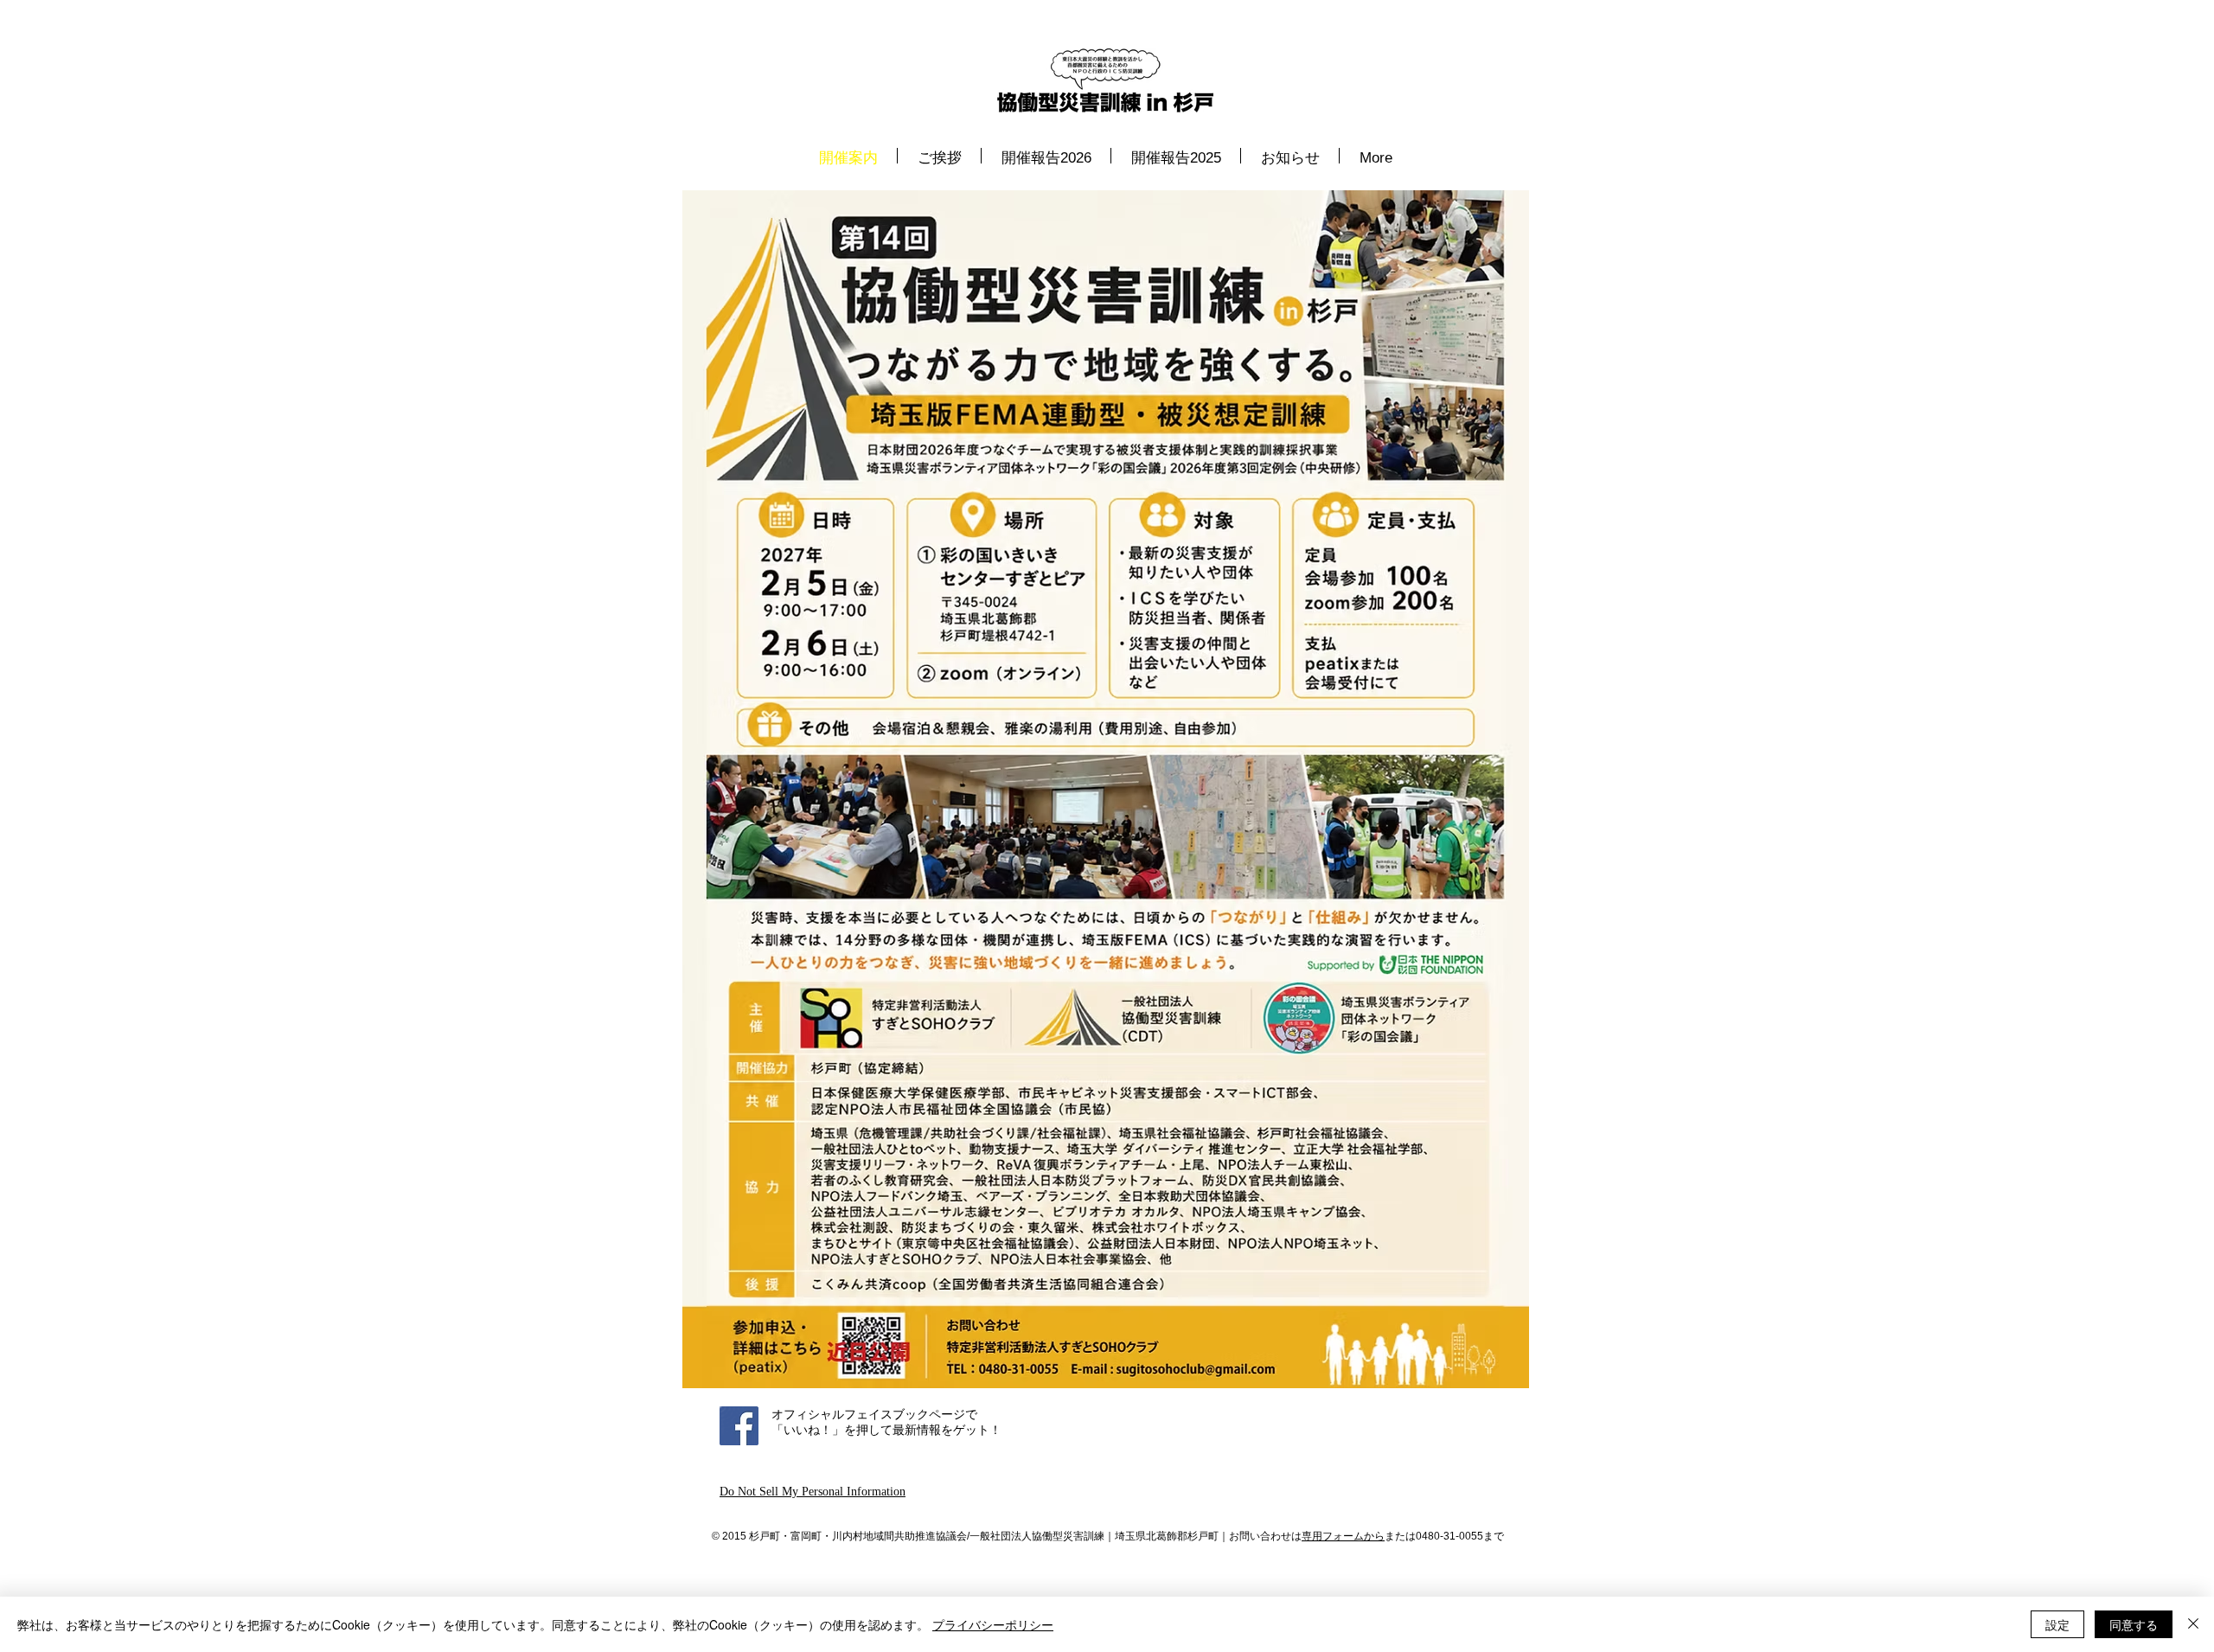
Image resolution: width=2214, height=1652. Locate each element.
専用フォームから (1343, 1536)
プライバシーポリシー (993, 1624)
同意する (2134, 1624)
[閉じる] (2193, 1624)
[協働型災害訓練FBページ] (739, 1426)
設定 (2057, 1624)
